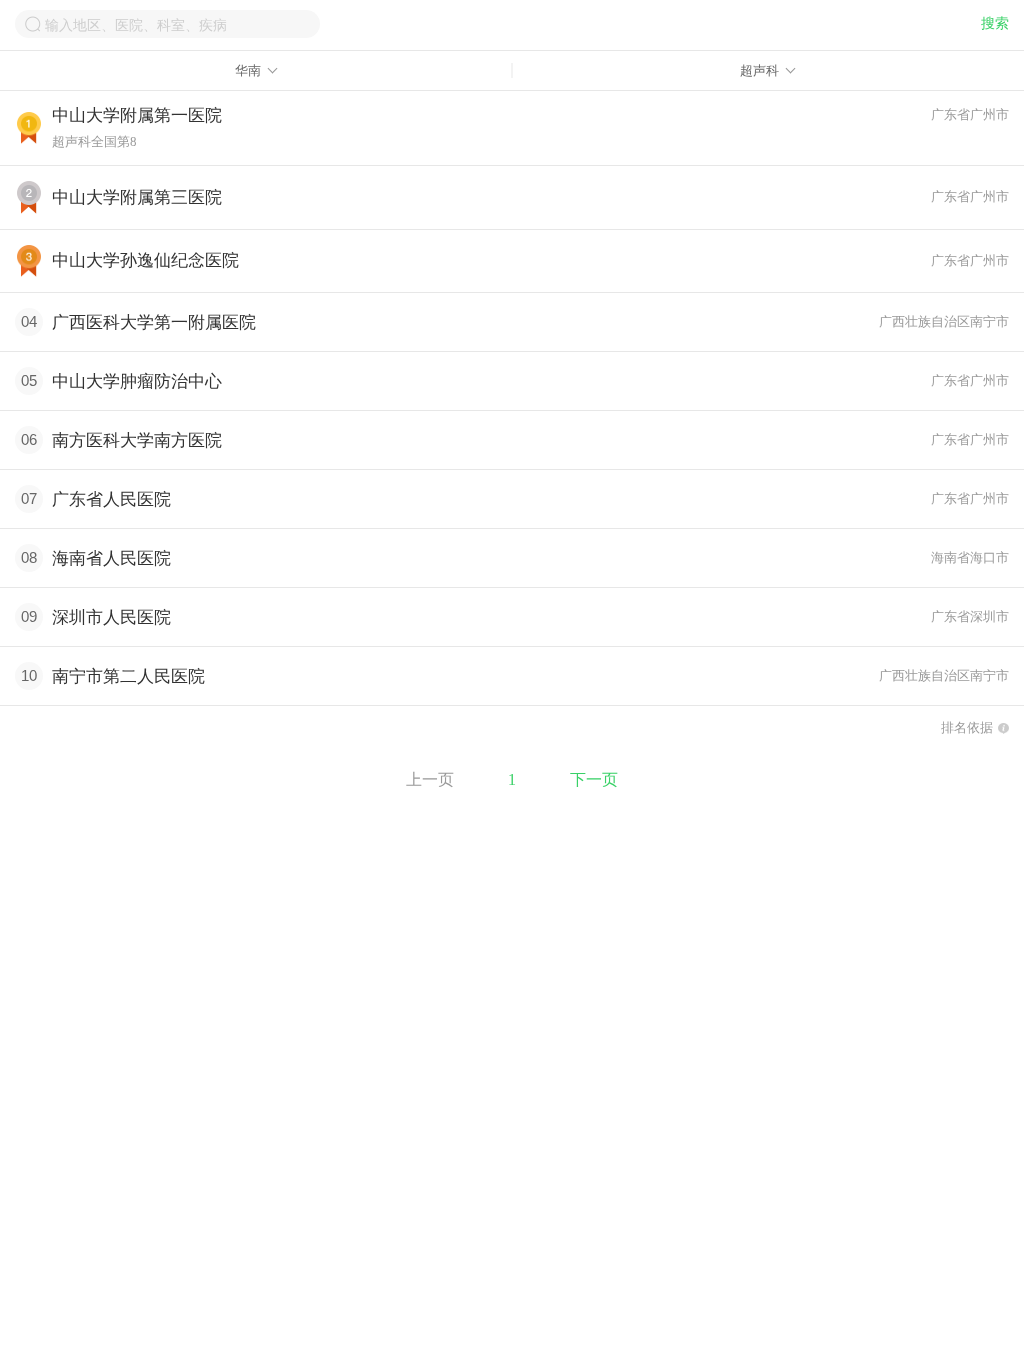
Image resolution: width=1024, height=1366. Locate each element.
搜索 (995, 23)
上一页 (430, 779)
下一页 (594, 779)
